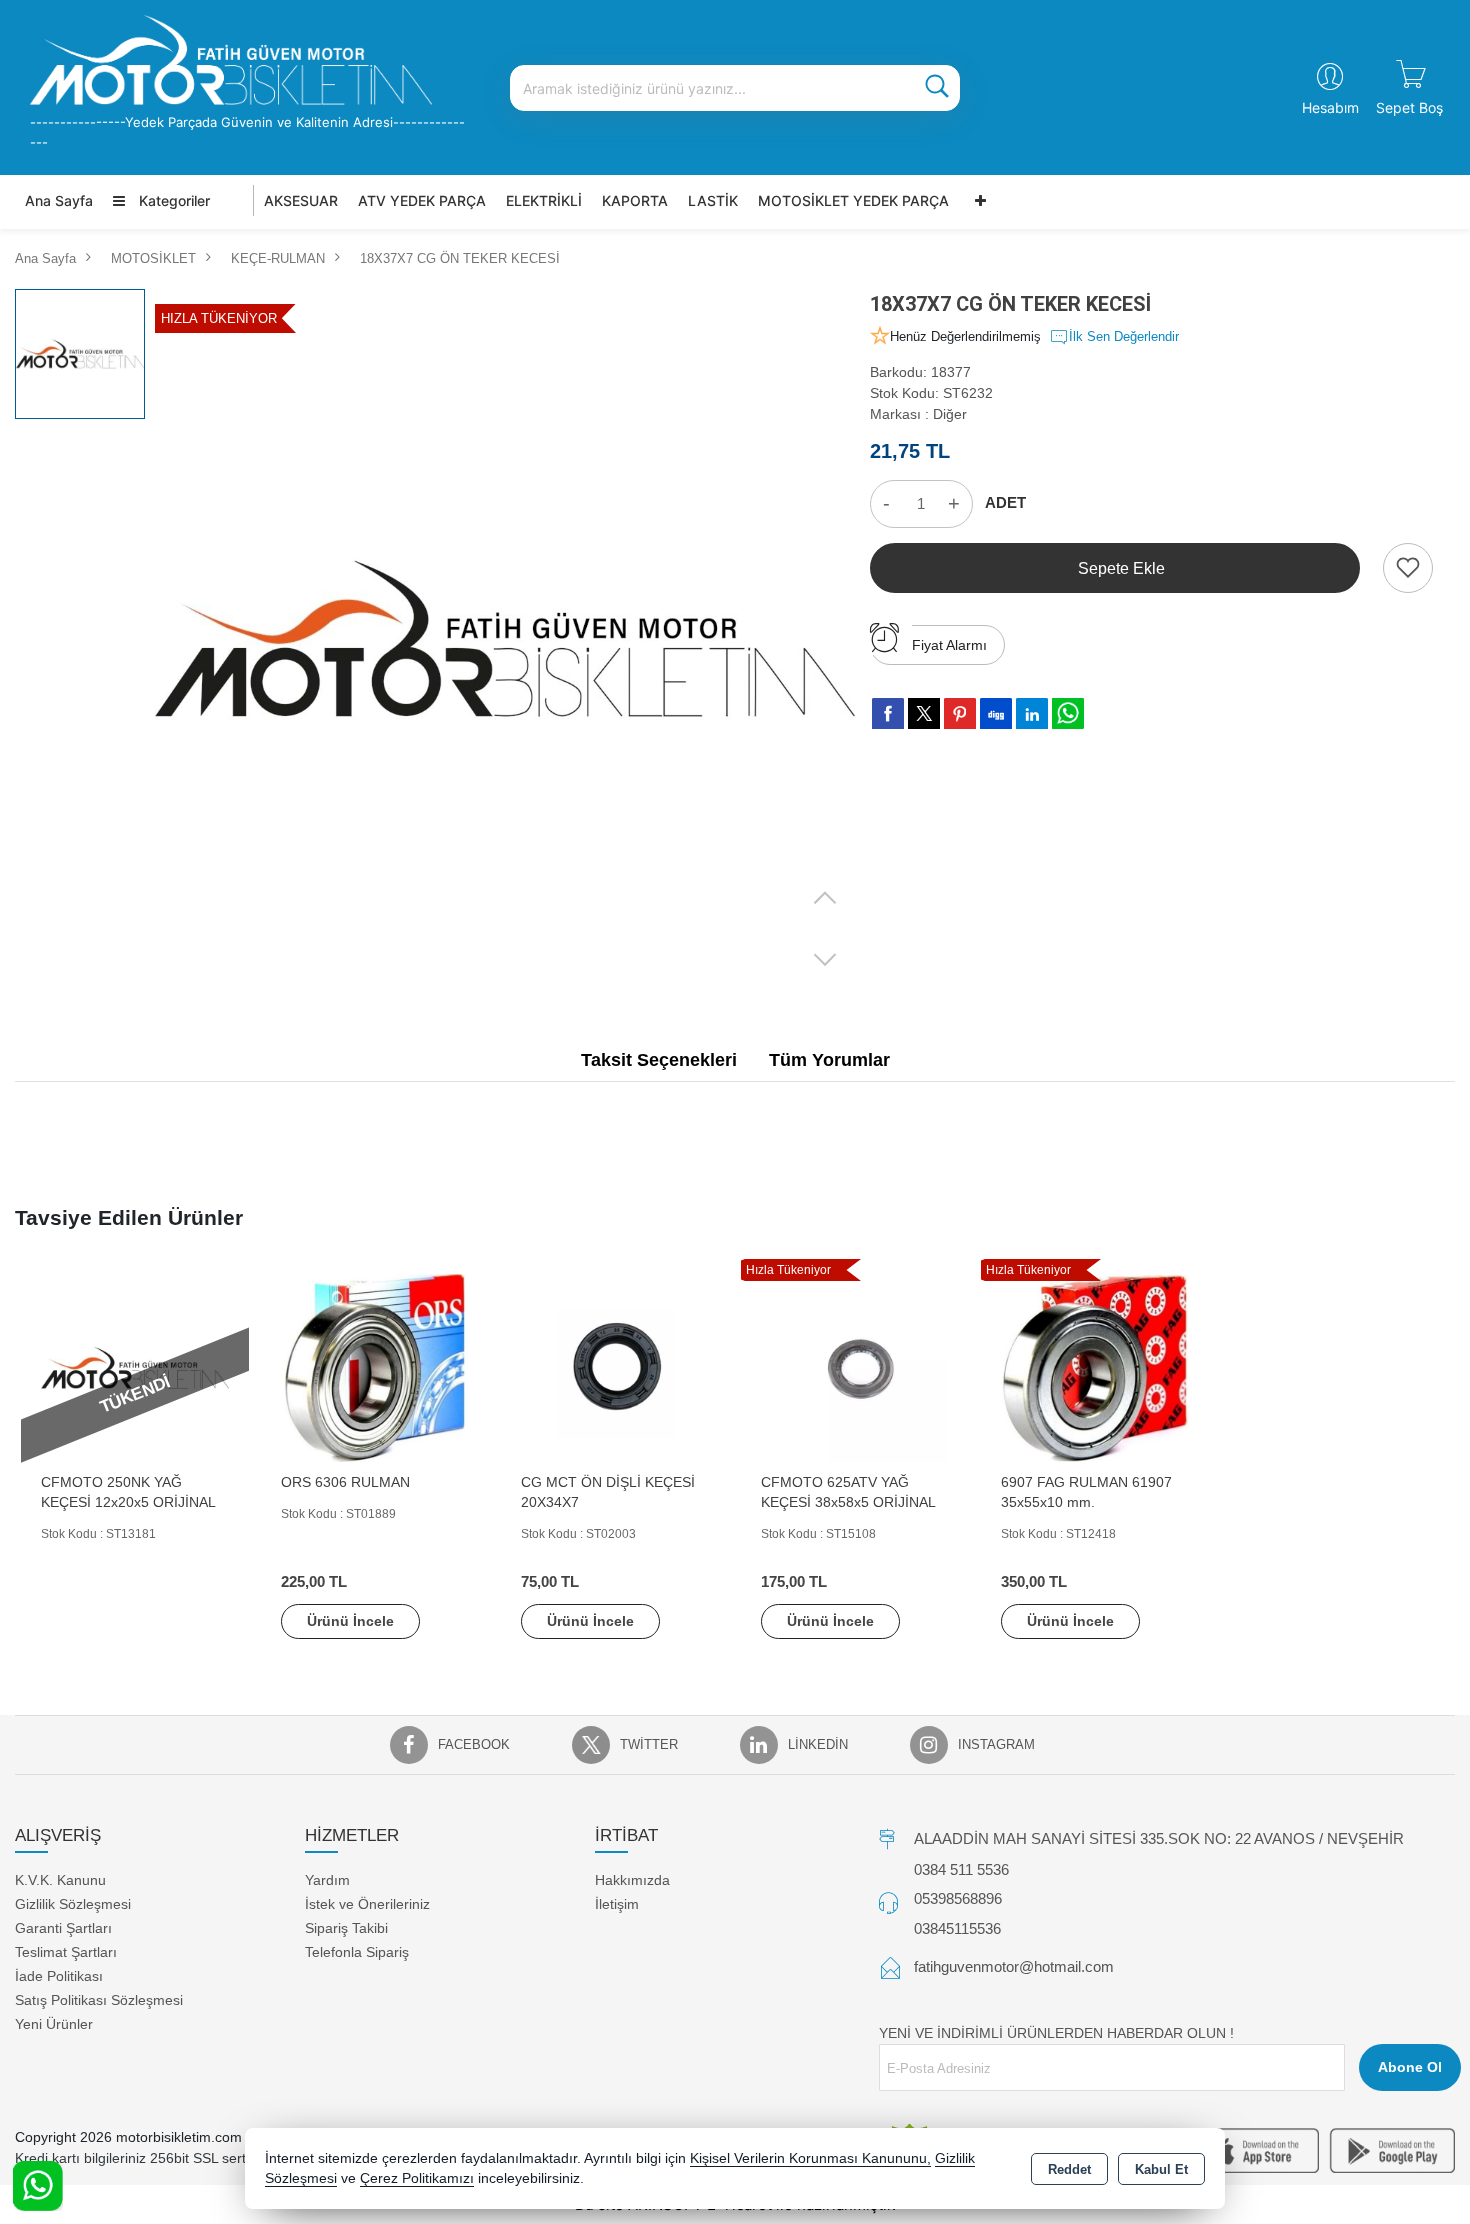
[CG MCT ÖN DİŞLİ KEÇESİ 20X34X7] (615, 1366)
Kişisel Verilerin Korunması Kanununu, (810, 2158)
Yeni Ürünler (54, 2024)
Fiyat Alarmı (949, 645)
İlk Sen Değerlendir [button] (1124, 336)
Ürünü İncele (350, 1621)
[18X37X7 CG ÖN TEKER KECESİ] (505, 639)
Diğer (950, 414)
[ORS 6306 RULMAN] (375, 1366)
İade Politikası (59, 1976)
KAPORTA (635, 200)
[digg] (996, 713)
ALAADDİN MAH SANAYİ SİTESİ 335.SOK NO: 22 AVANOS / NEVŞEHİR (1159, 1838)
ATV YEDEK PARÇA (422, 200)
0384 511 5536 (961, 1869)
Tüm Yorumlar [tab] (829, 1060)
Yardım (327, 1880)
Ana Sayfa (59, 200)
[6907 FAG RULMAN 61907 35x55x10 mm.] (1095, 1366)
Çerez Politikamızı (417, 2178)
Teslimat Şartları (66, 1952)
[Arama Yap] (937, 88)
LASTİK (713, 200)
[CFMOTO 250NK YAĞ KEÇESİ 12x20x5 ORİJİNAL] (135, 1366)
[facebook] (888, 713)
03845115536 (957, 1928)
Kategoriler (172, 200)
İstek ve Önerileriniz (367, 1904)
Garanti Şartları (63, 1928)
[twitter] (924, 713)
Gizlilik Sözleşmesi (73, 1904)
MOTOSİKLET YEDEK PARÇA (853, 200)
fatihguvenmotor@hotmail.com (1014, 1966)
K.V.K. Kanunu (60, 1880)
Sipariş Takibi (346, 1928)
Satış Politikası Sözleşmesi (99, 2000)
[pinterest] (960, 713)
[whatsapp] (1068, 713)
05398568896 (958, 1898)
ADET (1005, 502)
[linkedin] (1032, 713)
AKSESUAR (301, 200)
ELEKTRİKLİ (544, 200)
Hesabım (1330, 107)
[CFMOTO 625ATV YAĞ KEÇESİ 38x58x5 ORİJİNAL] (855, 1366)
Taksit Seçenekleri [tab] (659, 1060)
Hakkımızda (632, 1880)
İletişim (617, 1904)
